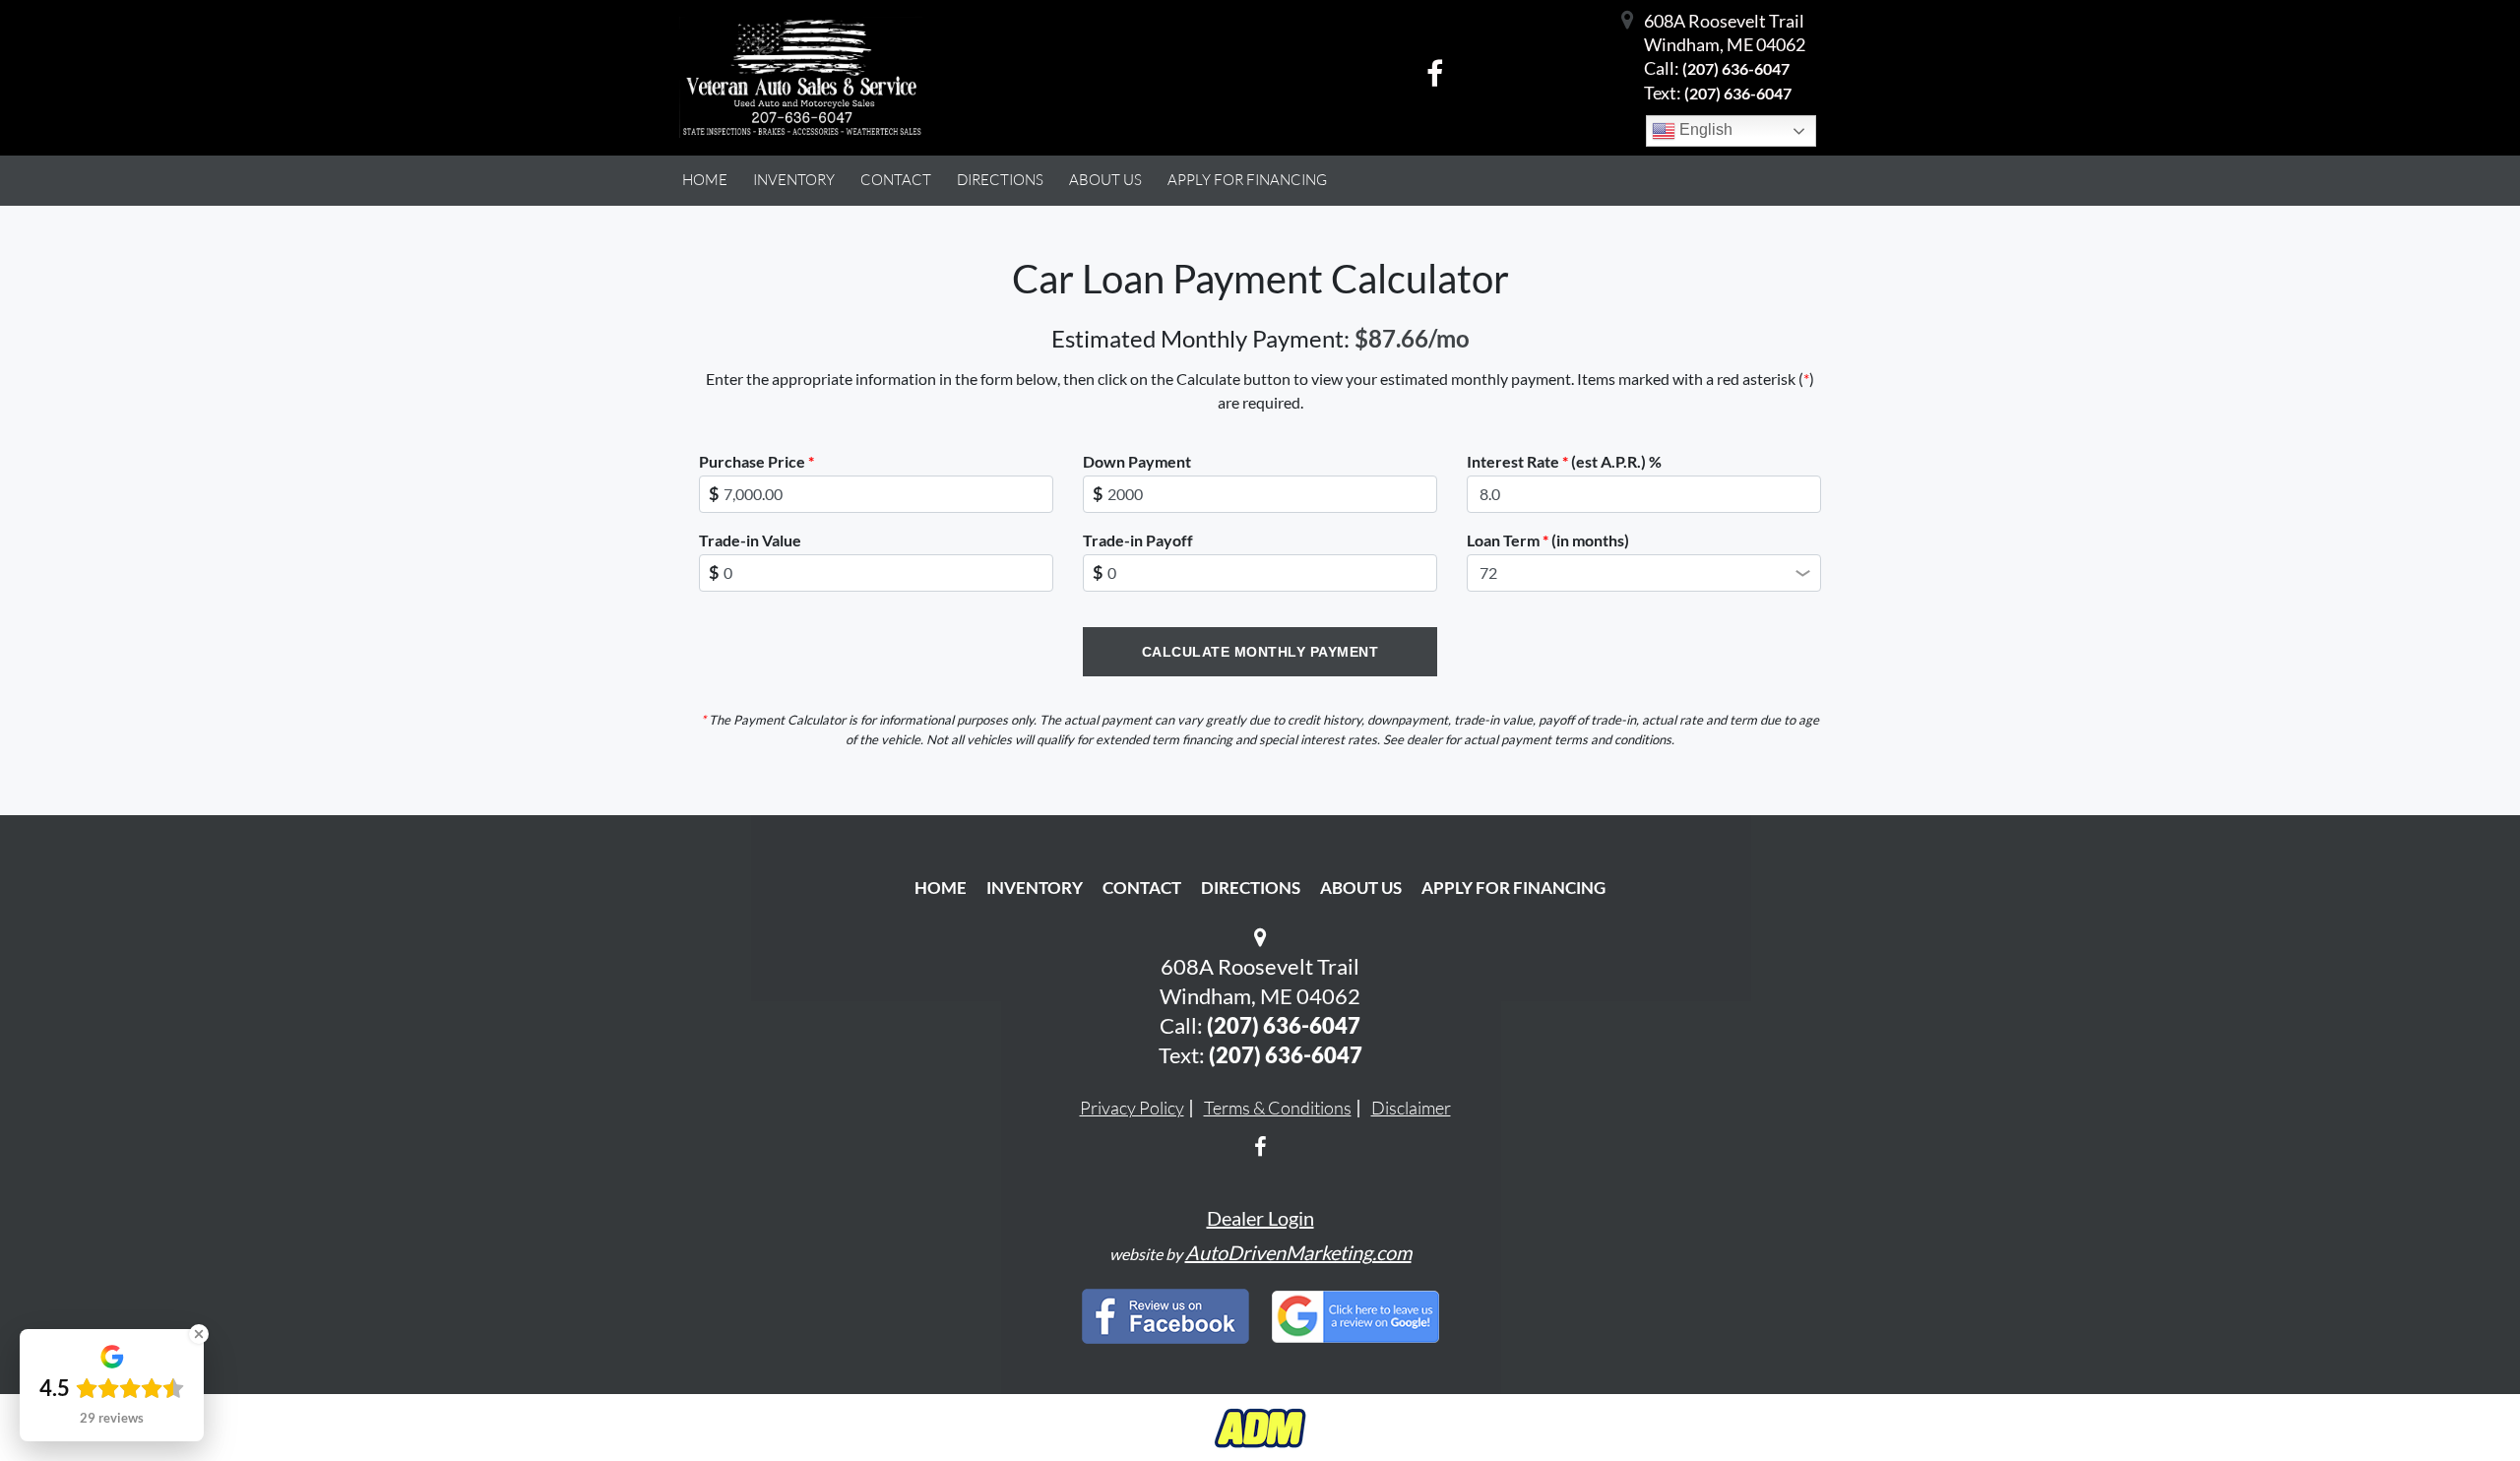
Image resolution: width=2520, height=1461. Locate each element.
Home (941, 888)
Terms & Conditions (1278, 1108)
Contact (1142, 888)
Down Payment (1137, 461)
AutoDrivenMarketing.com (1298, 1252)
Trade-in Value (750, 540)
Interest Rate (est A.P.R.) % (1564, 461)
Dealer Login (1260, 1218)
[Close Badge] (199, 1334)
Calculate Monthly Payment (1260, 652)
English (1704, 129)
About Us (1361, 888)
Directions (1251, 888)
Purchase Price (756, 461)
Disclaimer (1411, 1108)
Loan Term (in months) (1548, 540)
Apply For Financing (1513, 888)
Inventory (1035, 888)
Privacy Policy (1132, 1108)
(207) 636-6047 (1736, 68)
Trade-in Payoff (1138, 540)
